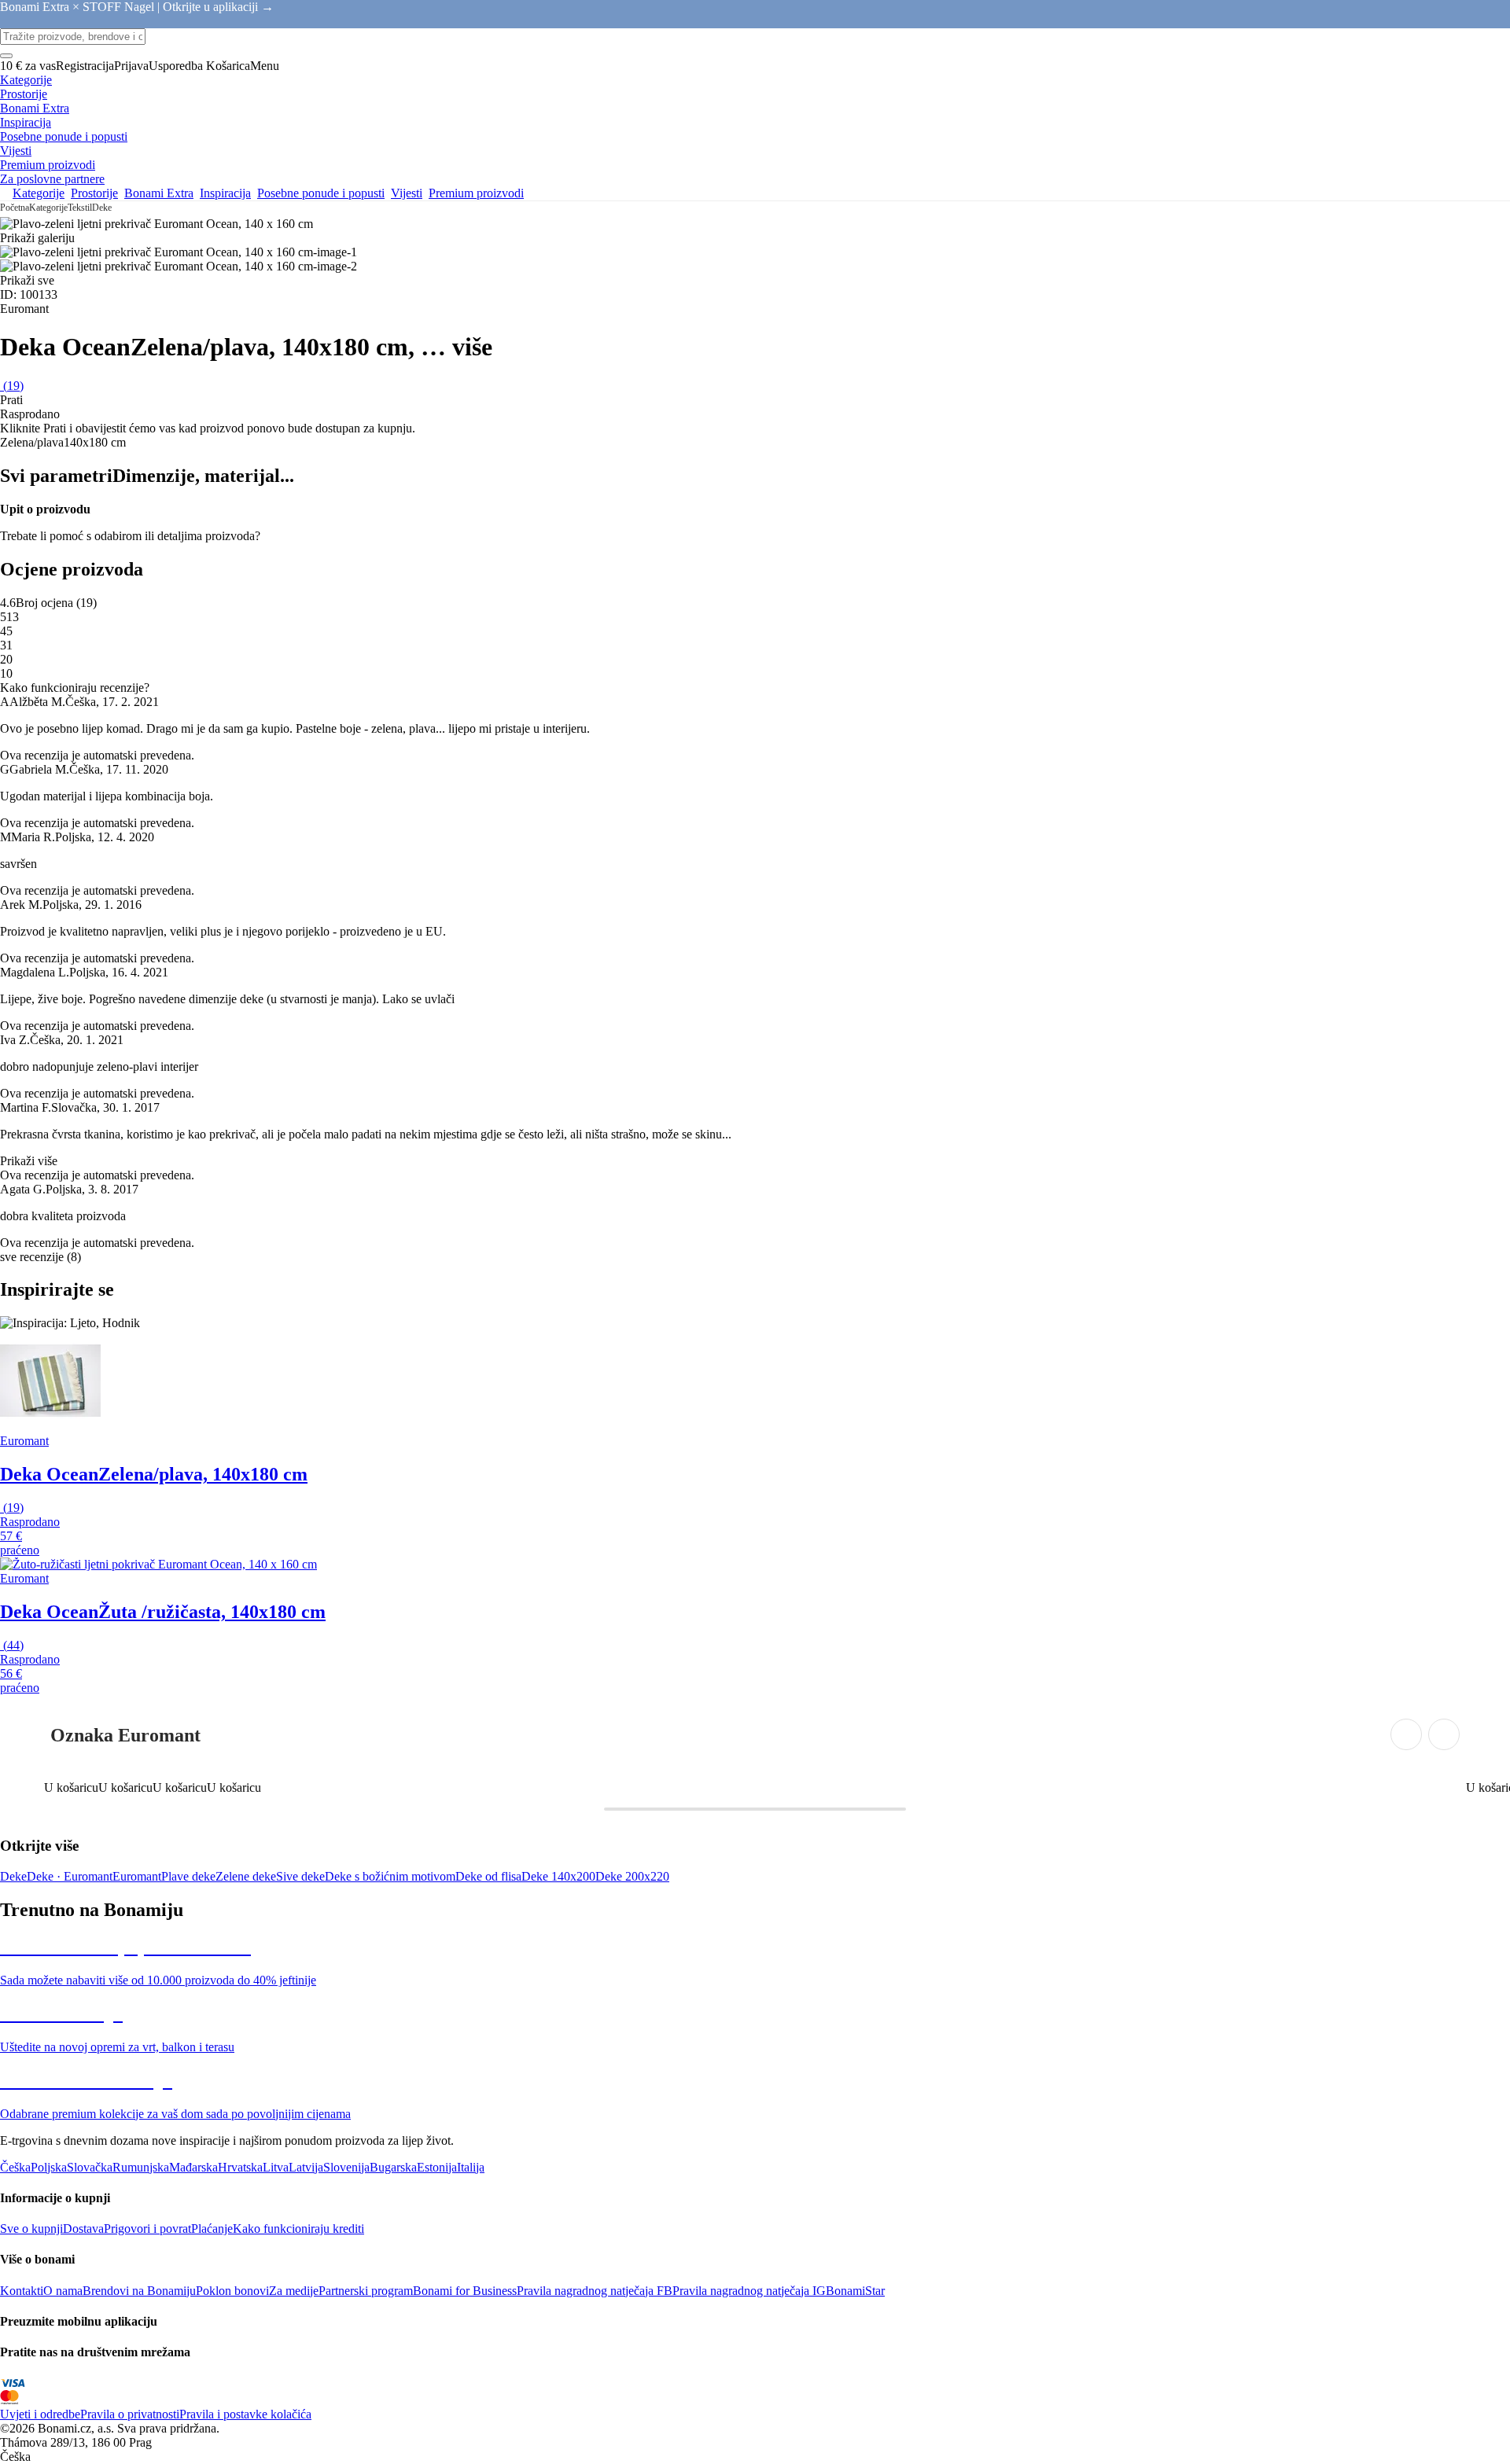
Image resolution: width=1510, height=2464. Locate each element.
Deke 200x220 (632, 1876)
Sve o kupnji (31, 2229)
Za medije (294, 2291)
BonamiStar (855, 2291)
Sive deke (300, 1876)
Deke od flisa (488, 1876)
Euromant (137, 1876)
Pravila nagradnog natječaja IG (749, 2291)
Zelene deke (246, 1876)
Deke (102, 208)
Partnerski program (366, 2291)
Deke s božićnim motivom (390, 1876)
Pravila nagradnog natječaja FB (595, 2291)
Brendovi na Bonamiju (139, 2291)
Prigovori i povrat (147, 2229)
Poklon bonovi (232, 2291)
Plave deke (188, 1876)
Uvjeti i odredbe (40, 2414)
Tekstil (80, 208)
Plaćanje (212, 2229)
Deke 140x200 (558, 1876)
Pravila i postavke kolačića (245, 2414)
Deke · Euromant (70, 1876)
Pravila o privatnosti (130, 2414)
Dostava (83, 2229)
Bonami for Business (465, 2291)
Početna (15, 208)
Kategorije (48, 208)
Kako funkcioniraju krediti (298, 2229)
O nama (63, 2291)
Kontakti (22, 2291)
